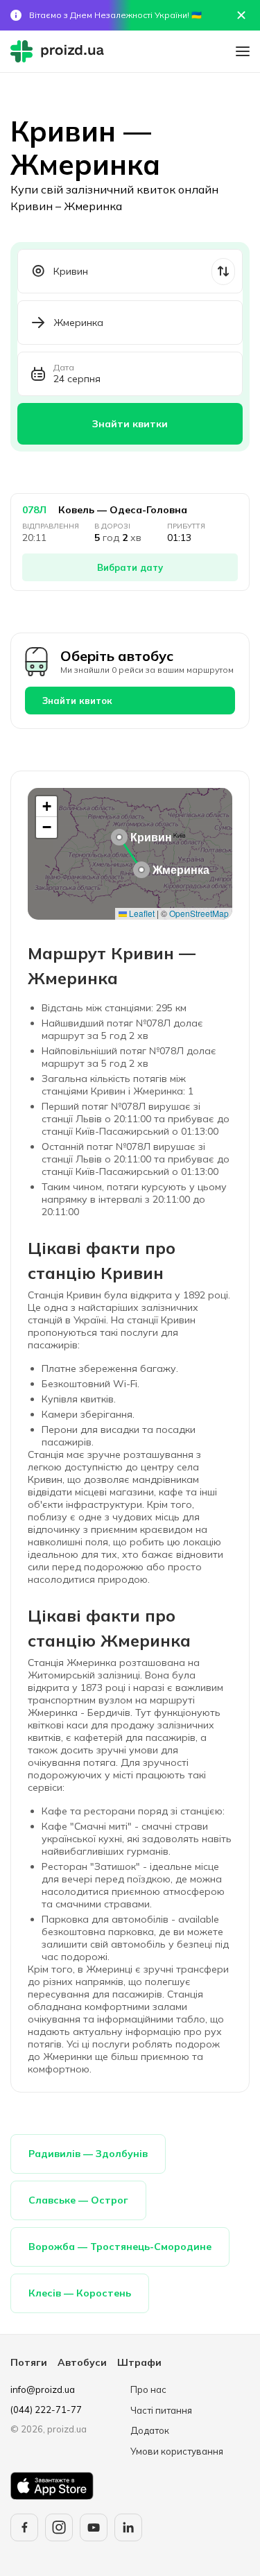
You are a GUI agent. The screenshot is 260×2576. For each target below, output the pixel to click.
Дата (64, 368)
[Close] (241, 15)
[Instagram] (59, 2527)
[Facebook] (24, 2527)
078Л (34, 510)
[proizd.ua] (60, 51)
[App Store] (52, 2486)
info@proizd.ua (43, 2389)
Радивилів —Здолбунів (88, 2154)
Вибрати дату (130, 567)
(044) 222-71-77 (46, 2410)
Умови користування (177, 2451)
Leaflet (141, 913)
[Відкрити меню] (243, 51)
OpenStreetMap (199, 913)
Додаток (150, 2430)
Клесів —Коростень (80, 2293)
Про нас (148, 2389)
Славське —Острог (78, 2200)
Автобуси (82, 2362)
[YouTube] (94, 2527)
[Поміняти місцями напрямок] (223, 272)
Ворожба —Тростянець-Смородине (120, 2247)
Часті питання (161, 2410)
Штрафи (139, 2362)
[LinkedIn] (128, 2527)
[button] (119, 837)
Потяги (29, 2362)
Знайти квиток (77, 701)
